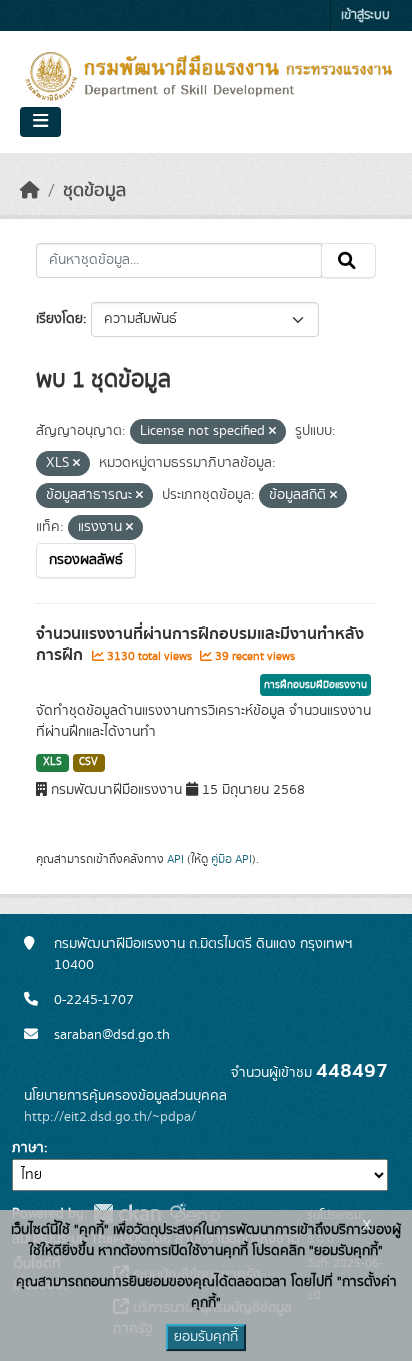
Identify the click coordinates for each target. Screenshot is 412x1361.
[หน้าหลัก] (30, 191)
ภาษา (28, 1148)
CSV (88, 762)
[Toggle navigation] (40, 122)
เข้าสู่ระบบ (365, 15)
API (175, 859)
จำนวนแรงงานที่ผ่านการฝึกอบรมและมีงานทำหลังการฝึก (200, 644)
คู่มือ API (231, 859)
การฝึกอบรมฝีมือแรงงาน (315, 685)
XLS (52, 762)
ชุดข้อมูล (94, 191)
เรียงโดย (59, 319)
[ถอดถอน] (272, 432)
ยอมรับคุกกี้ (206, 1337)
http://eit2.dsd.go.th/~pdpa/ (110, 1117)
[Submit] (348, 261)
